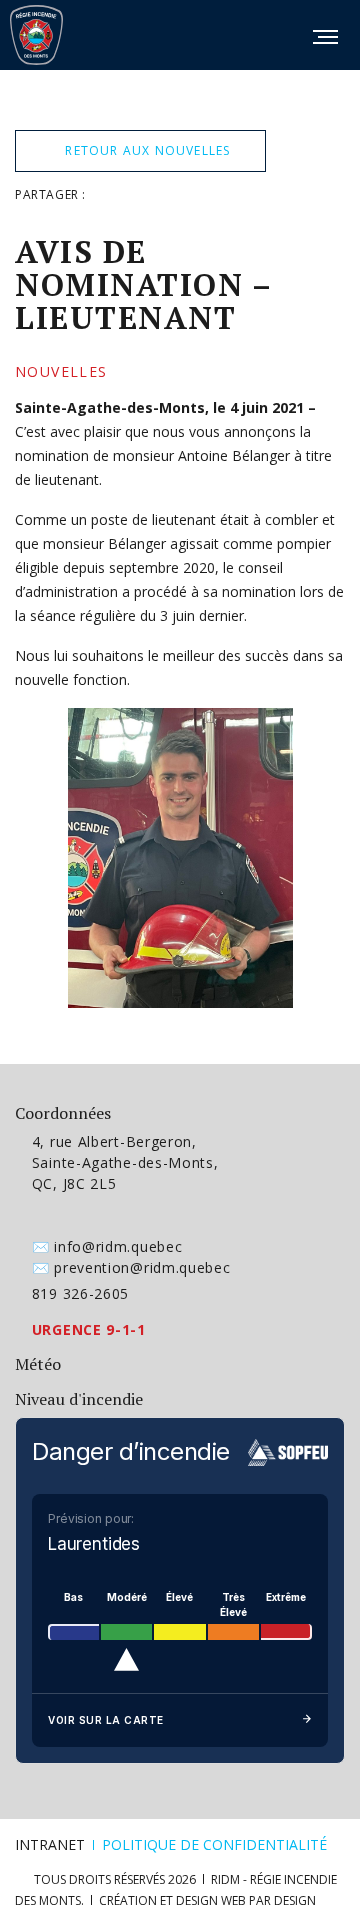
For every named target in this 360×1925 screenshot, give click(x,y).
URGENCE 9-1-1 (89, 1329)
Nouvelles (61, 372)
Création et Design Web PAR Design (207, 1900)
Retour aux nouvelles (145, 150)
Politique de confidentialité (214, 1844)
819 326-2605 (80, 1293)
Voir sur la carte (106, 1720)
